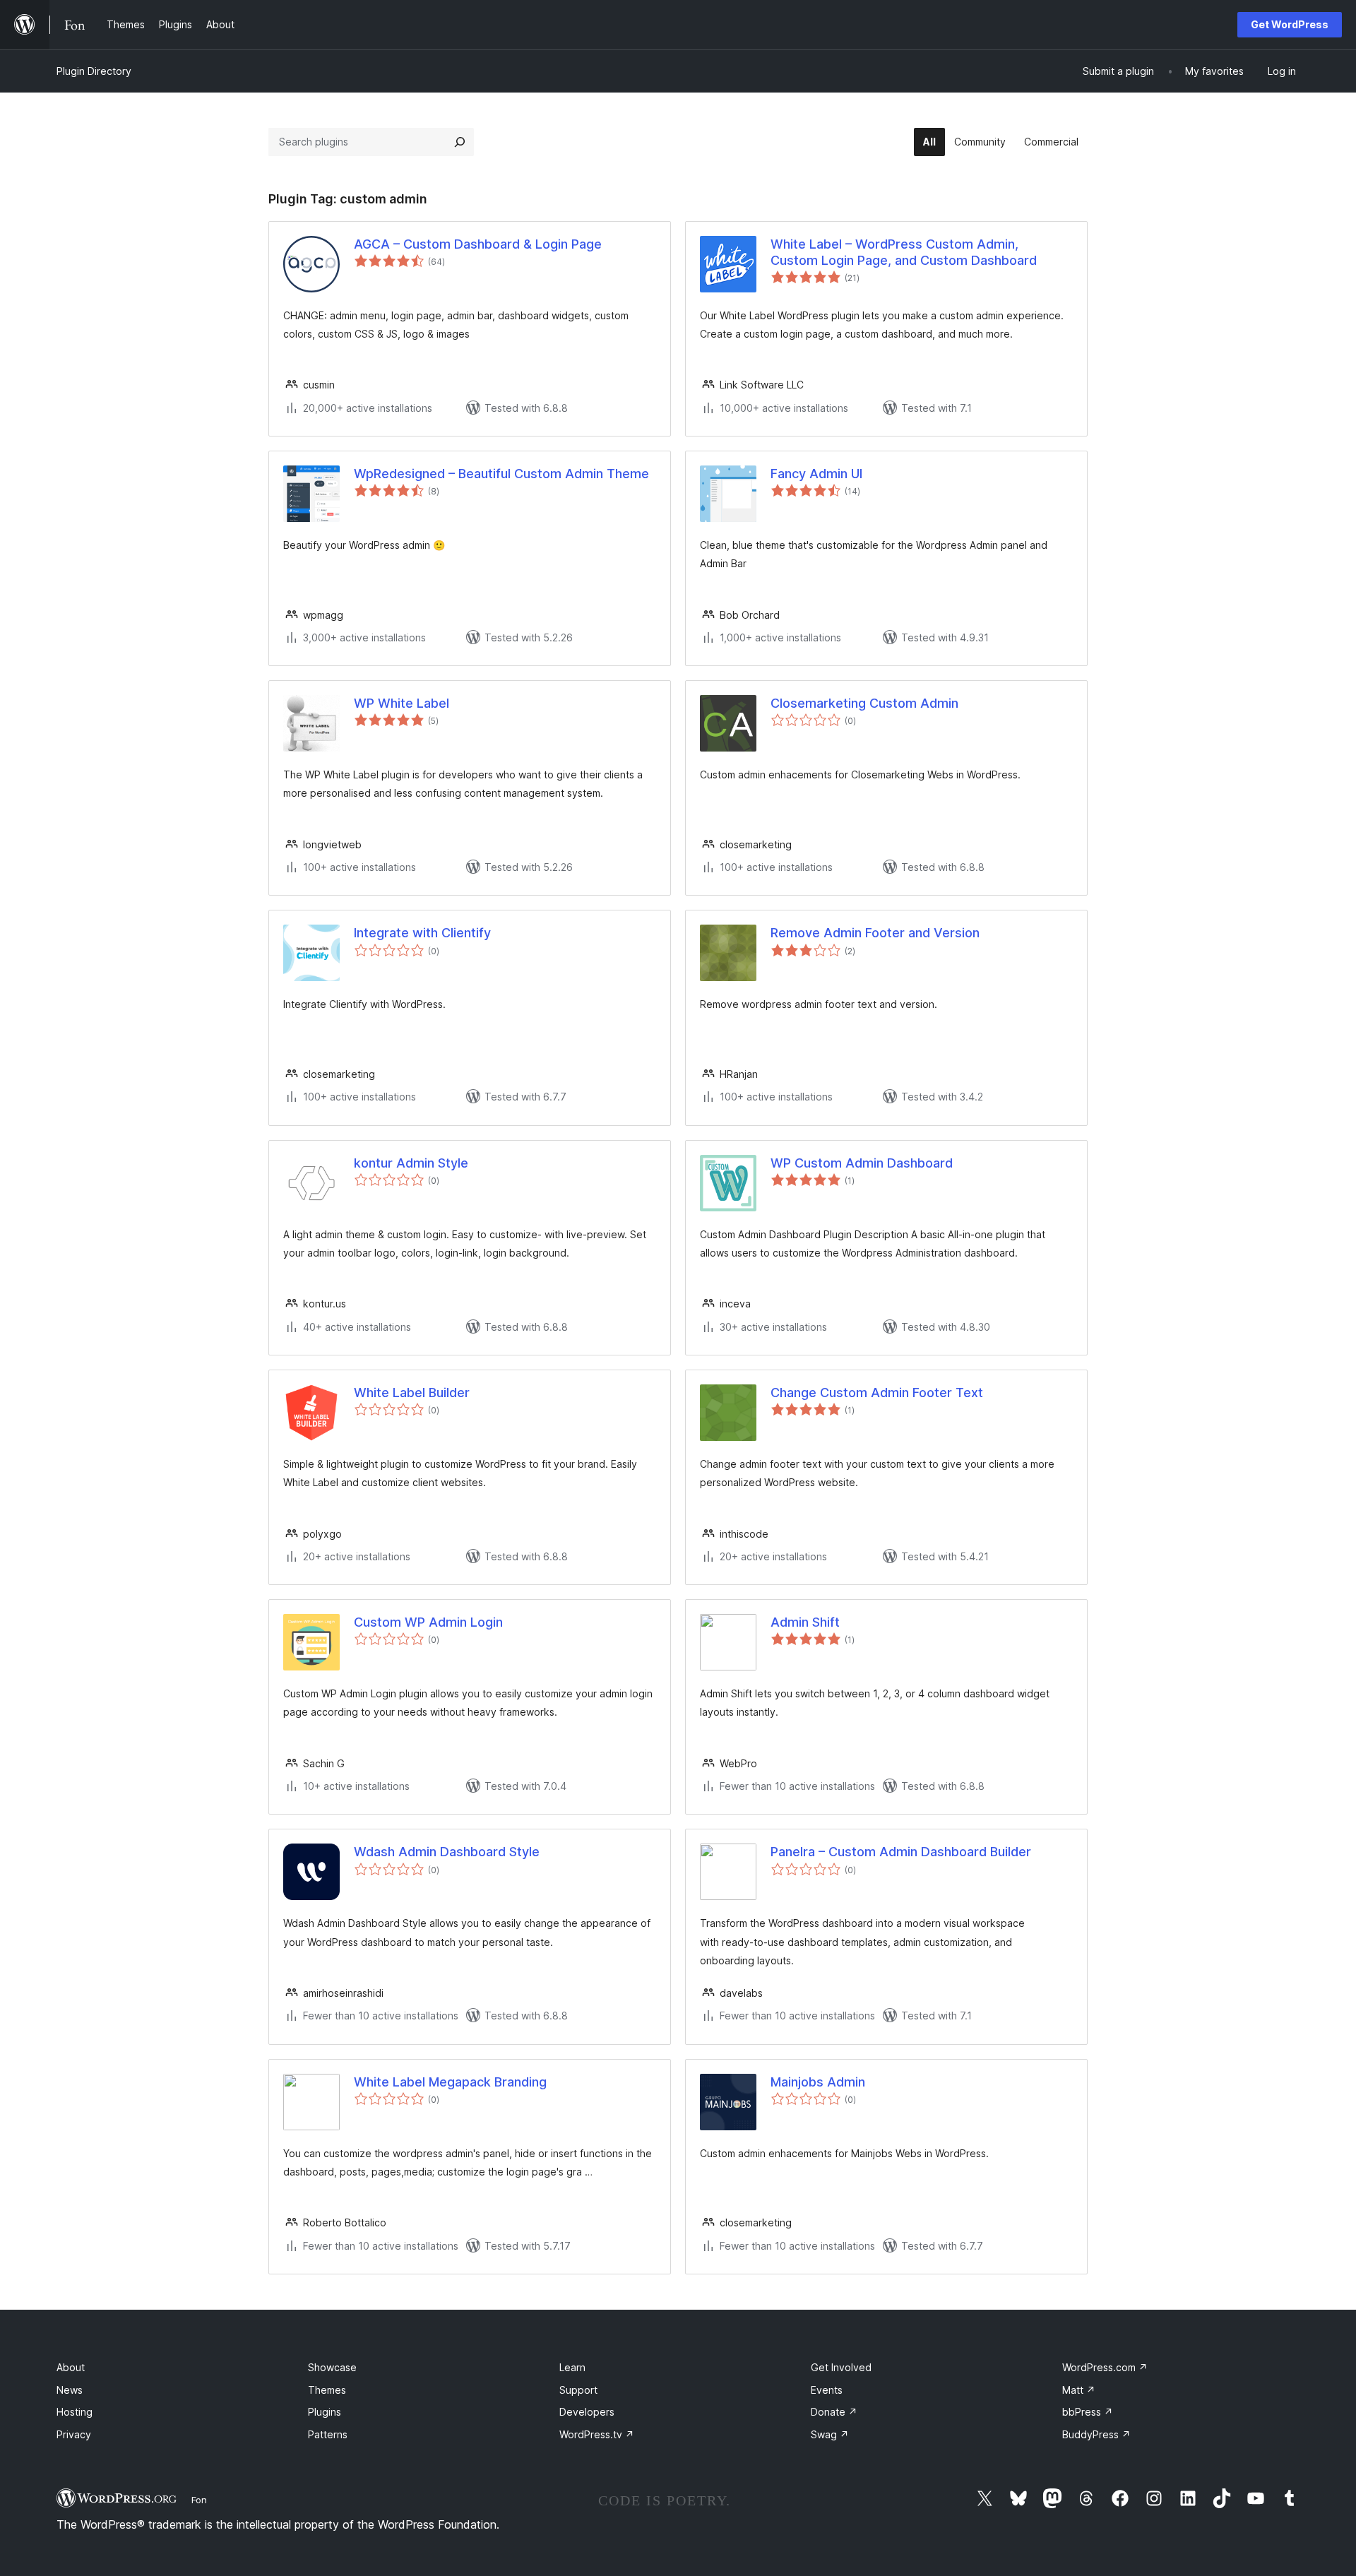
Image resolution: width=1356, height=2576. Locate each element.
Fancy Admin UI (816, 474)
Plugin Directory (94, 71)
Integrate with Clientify (422, 933)
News (70, 2390)
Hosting (75, 2412)
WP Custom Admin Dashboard (862, 1163)
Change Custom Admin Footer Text (877, 1393)
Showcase (332, 2367)
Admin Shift (805, 1622)
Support (578, 2390)
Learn (572, 2367)
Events (827, 2390)
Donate (834, 2412)
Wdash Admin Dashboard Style (447, 1852)
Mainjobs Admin (818, 2082)
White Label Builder (412, 1393)
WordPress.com (1105, 2367)
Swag (830, 2434)
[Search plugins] (460, 142)
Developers (587, 2412)
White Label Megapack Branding (450, 2082)
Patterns (328, 2434)
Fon (199, 2500)
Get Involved (841, 2367)
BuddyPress (1096, 2434)
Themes (327, 2390)
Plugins (325, 2412)
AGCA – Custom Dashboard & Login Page (478, 244)
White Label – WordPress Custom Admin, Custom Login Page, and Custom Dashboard (904, 252)
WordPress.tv (597, 2434)
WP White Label (402, 703)
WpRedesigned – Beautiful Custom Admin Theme (501, 474)
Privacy (74, 2434)
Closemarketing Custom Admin (864, 703)
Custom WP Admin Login (428, 1622)
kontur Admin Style (411, 1163)
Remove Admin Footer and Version (875, 933)
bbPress (1088, 2412)
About (71, 2367)
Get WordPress (1290, 24)
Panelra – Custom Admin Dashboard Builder (901, 1852)
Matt (1079, 2390)
